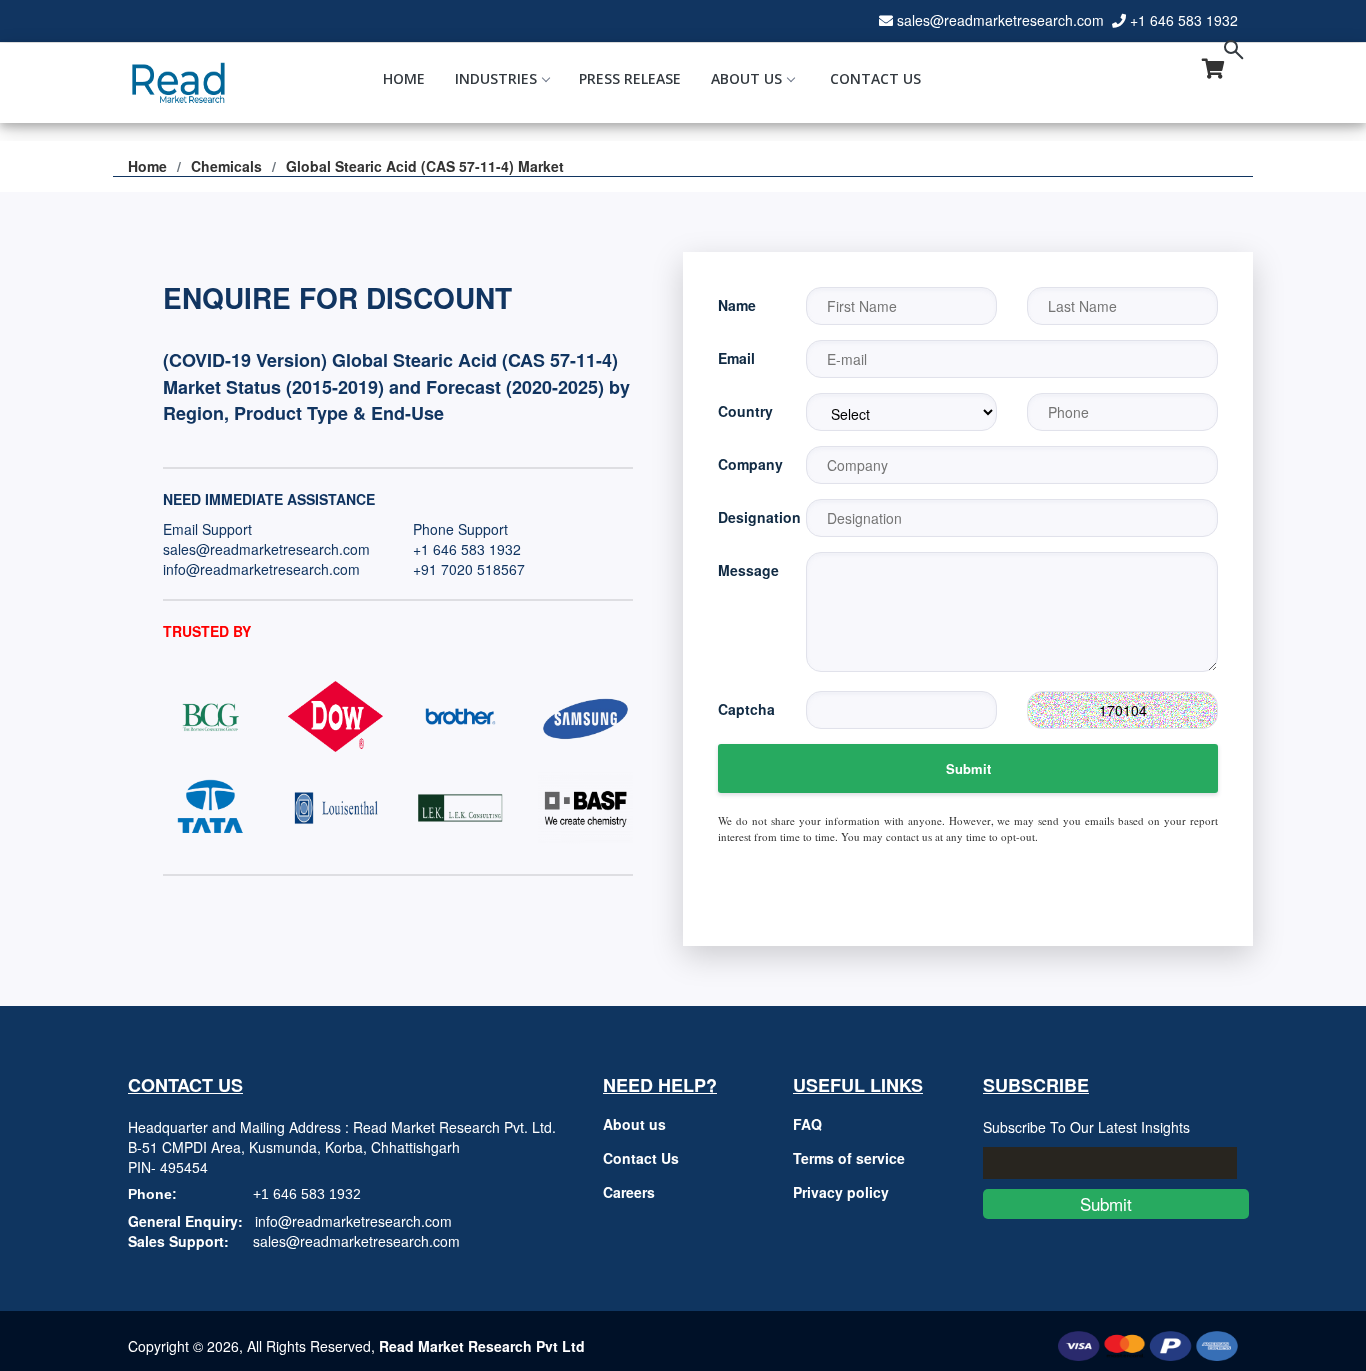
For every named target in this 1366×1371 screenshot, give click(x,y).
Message (747, 570)
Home (404, 78)
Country (745, 411)
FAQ (807, 1124)
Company (747, 464)
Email (736, 358)
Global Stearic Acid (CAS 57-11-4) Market (425, 166)
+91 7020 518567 (469, 569)
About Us (746, 78)
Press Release (630, 78)
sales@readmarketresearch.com (1000, 20)
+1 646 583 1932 (1184, 20)
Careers (629, 1192)
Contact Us (875, 78)
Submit (968, 768)
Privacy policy (841, 1192)
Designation (747, 517)
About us (634, 1124)
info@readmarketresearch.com (261, 569)
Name (737, 305)
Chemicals (226, 166)
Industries (496, 78)
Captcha (746, 709)
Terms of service (849, 1158)
